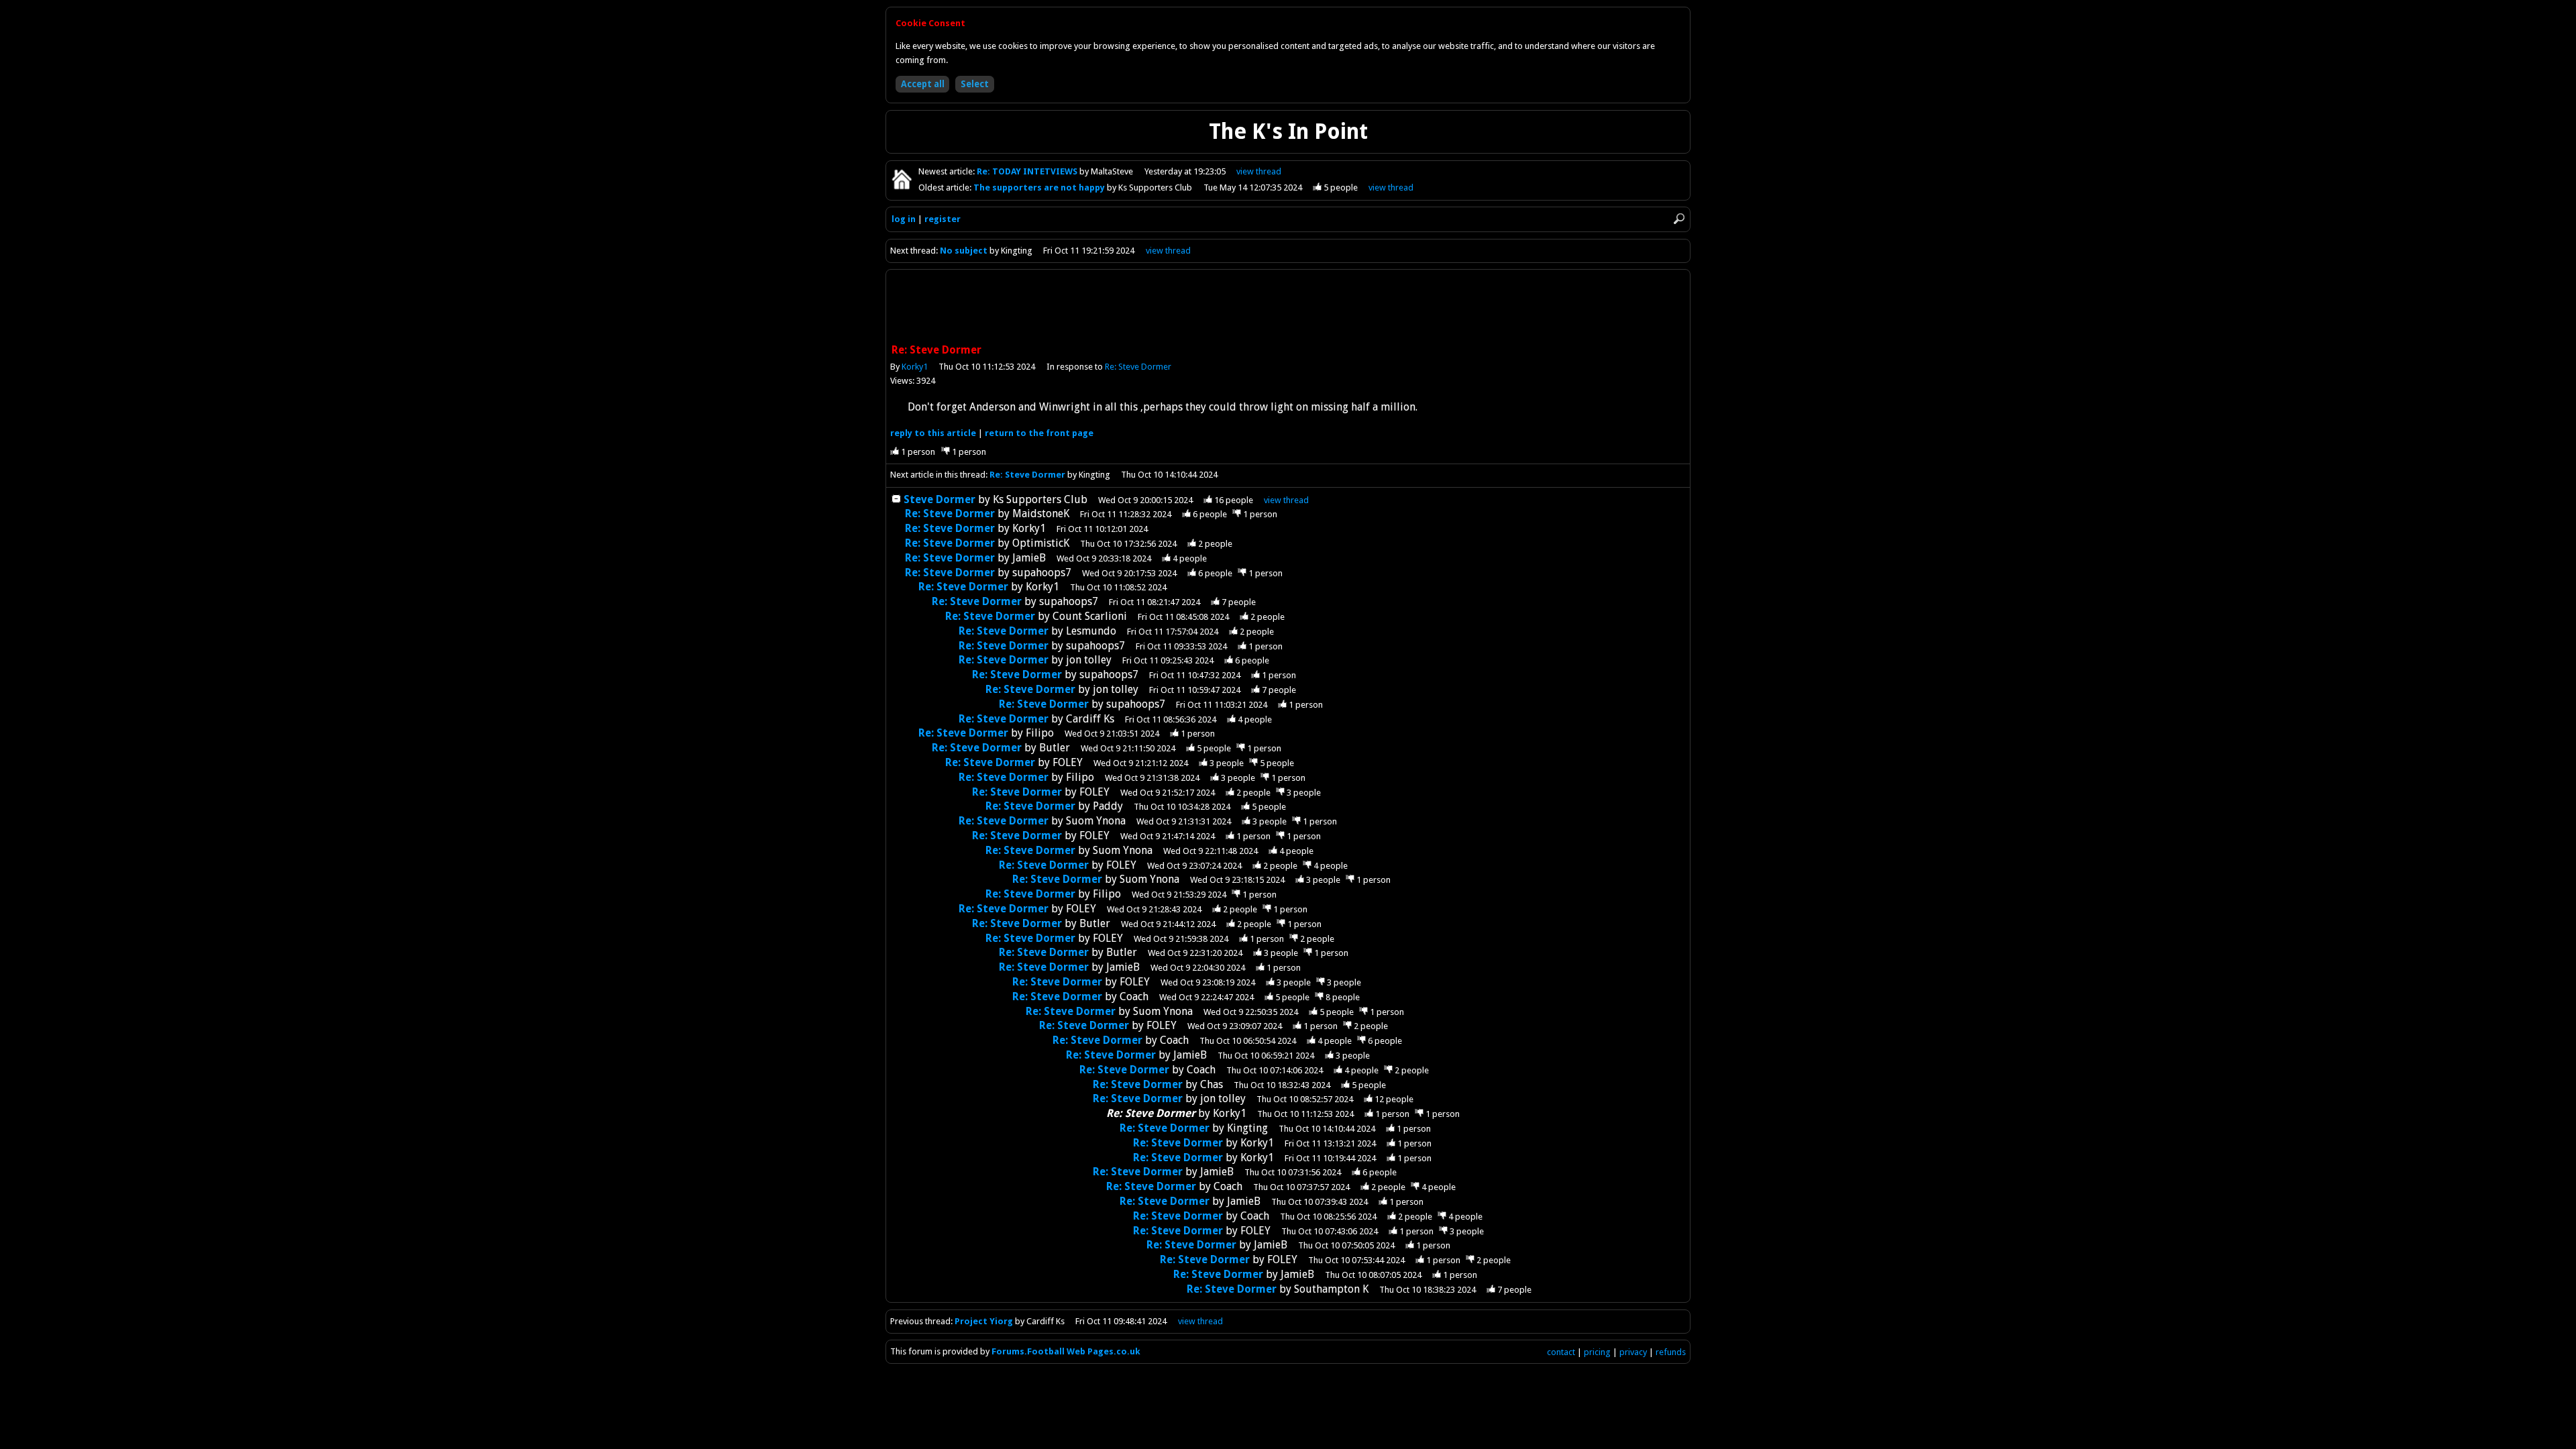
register (943, 219)
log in (904, 219)
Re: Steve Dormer (1138, 367)
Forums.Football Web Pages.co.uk (1066, 1351)
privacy (1633, 1352)
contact (1561, 1352)
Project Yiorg (984, 1321)
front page (1039, 433)
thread (1286, 500)
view (1259, 171)
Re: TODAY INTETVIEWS (1028, 171)
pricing (1597, 1352)
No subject (964, 251)
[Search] (1679, 219)
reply (933, 433)
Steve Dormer (940, 499)
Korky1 (915, 367)
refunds (1671, 1352)
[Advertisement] (1288, 308)
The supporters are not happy (1040, 187)
